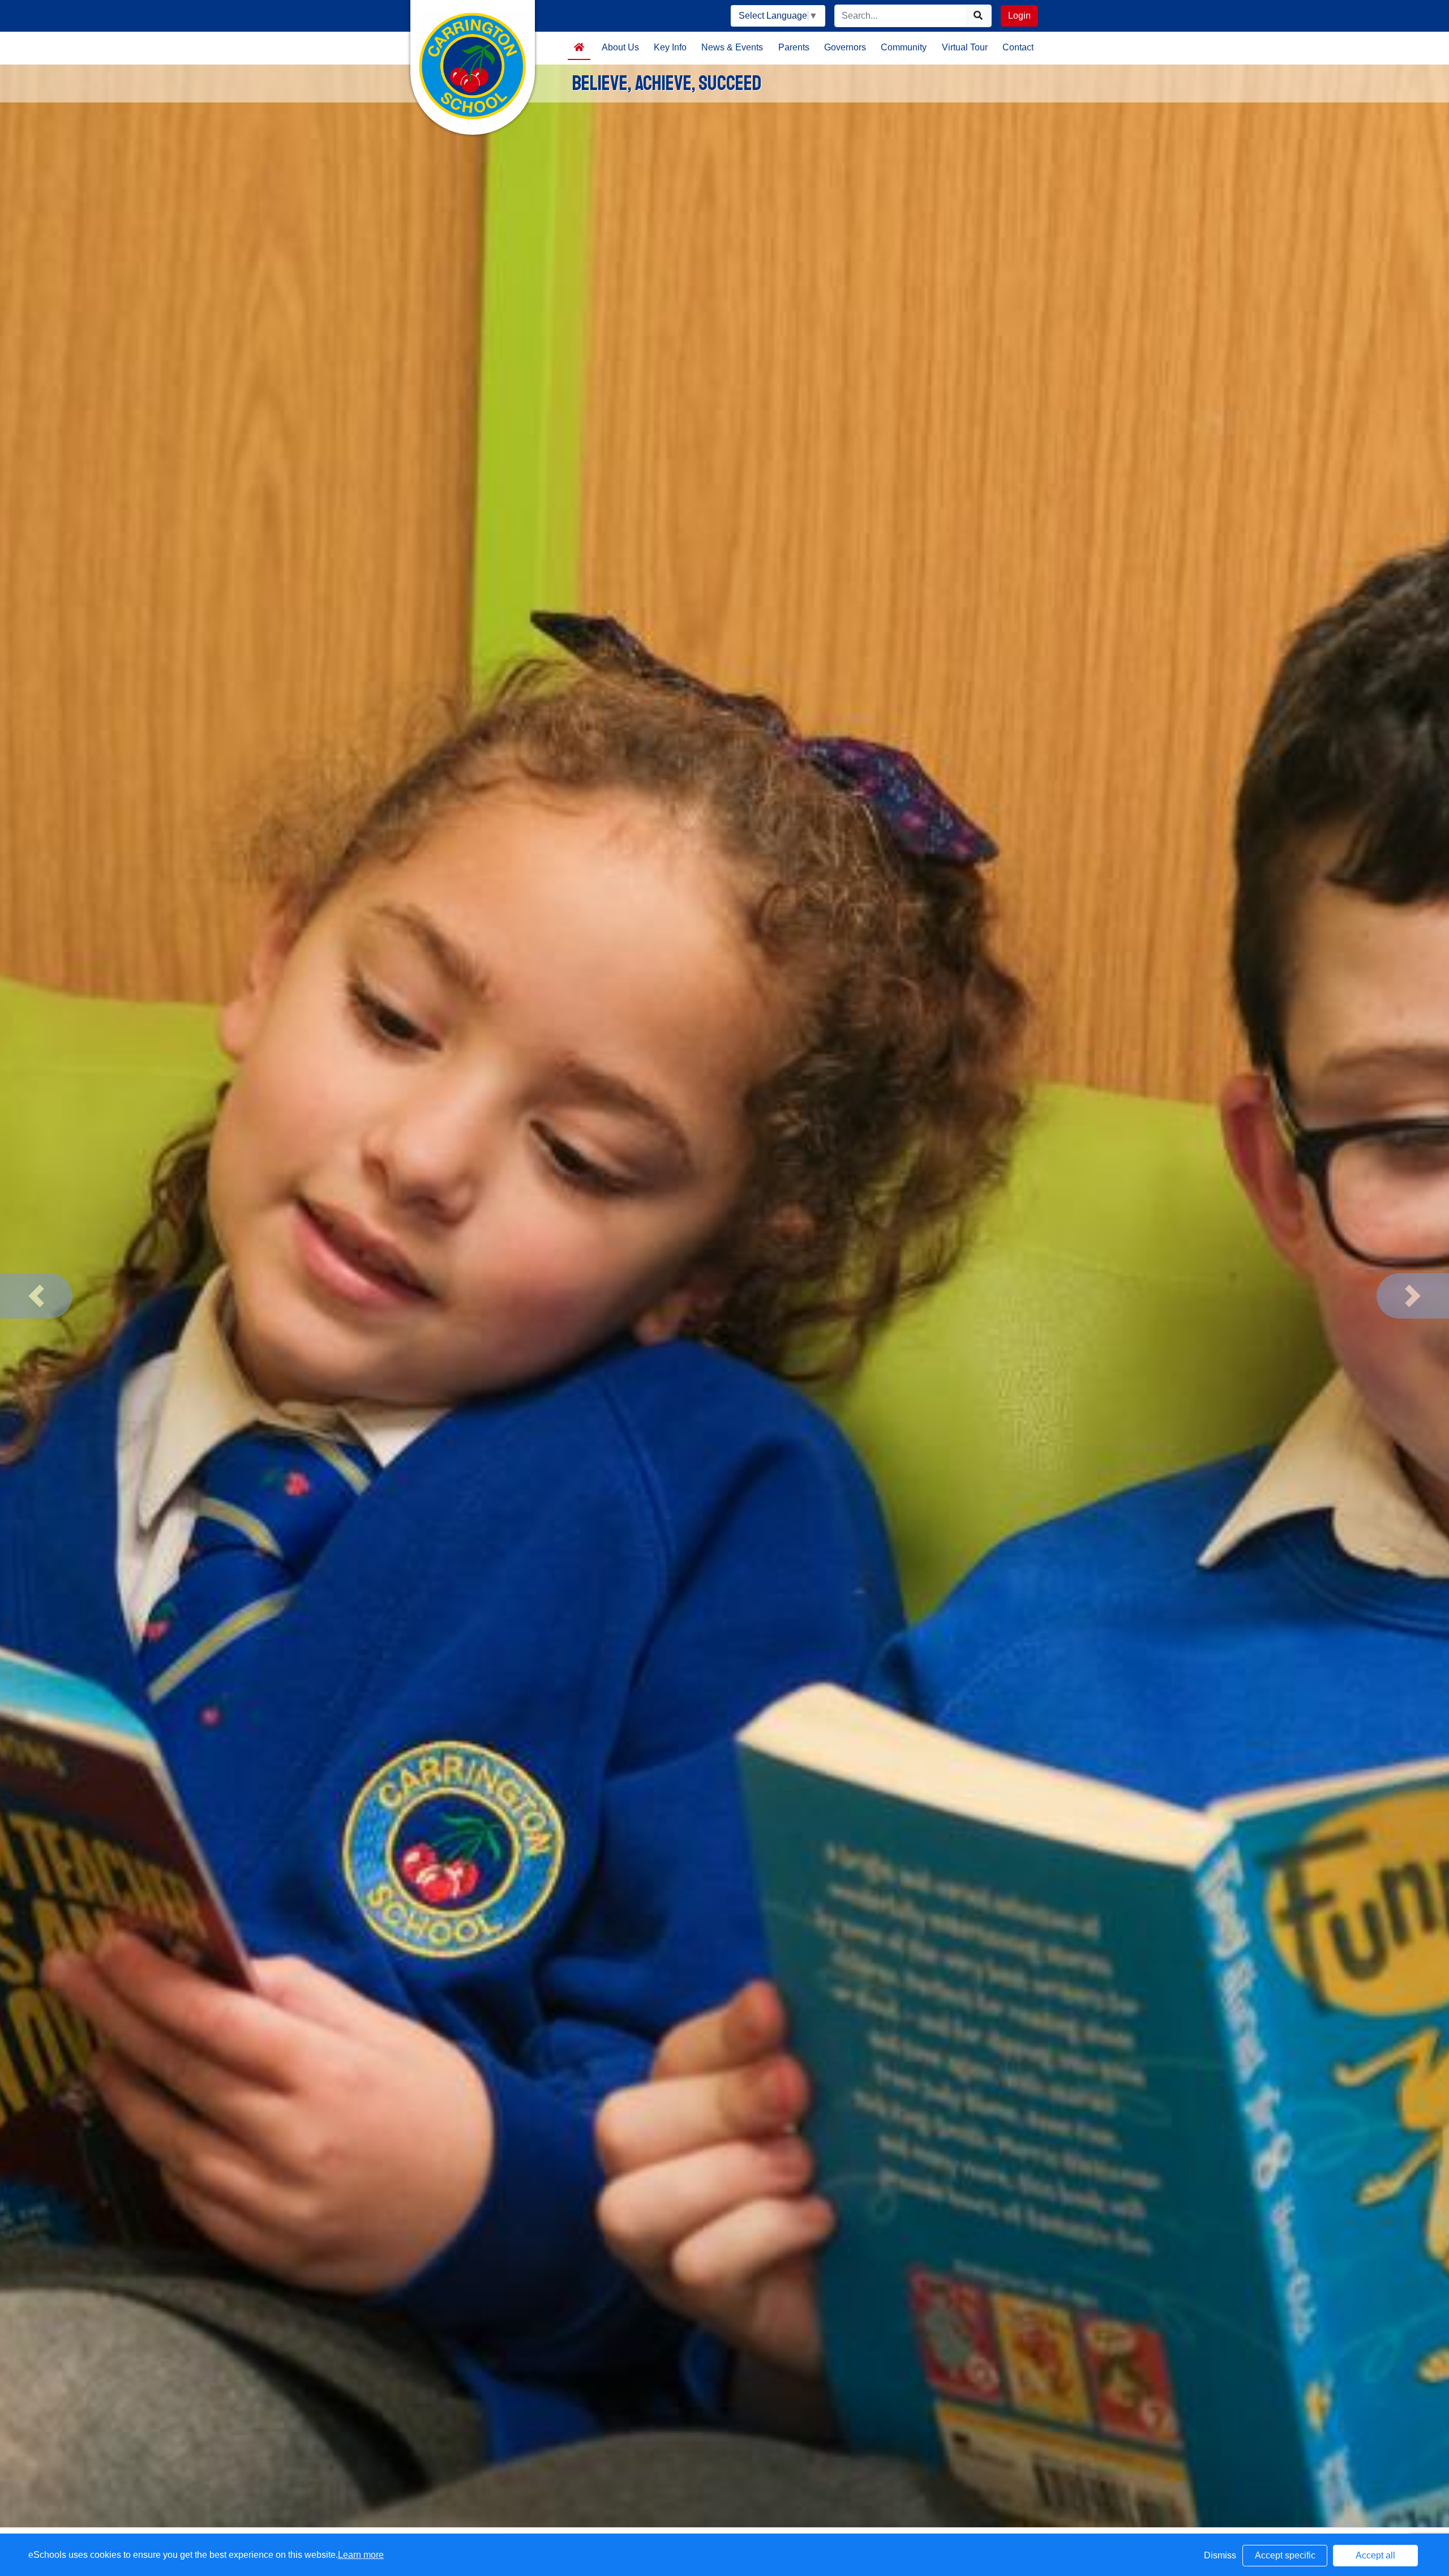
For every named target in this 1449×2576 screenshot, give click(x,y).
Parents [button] (794, 47)
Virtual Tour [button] (965, 47)
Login (1019, 16)
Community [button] (904, 47)
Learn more (361, 2555)
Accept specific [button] (1285, 2555)
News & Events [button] (732, 47)
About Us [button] (620, 47)
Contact (1018, 47)
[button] (36, 1296)
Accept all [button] (1375, 2555)
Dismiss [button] (1220, 2555)
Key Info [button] (670, 47)
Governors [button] (845, 47)
